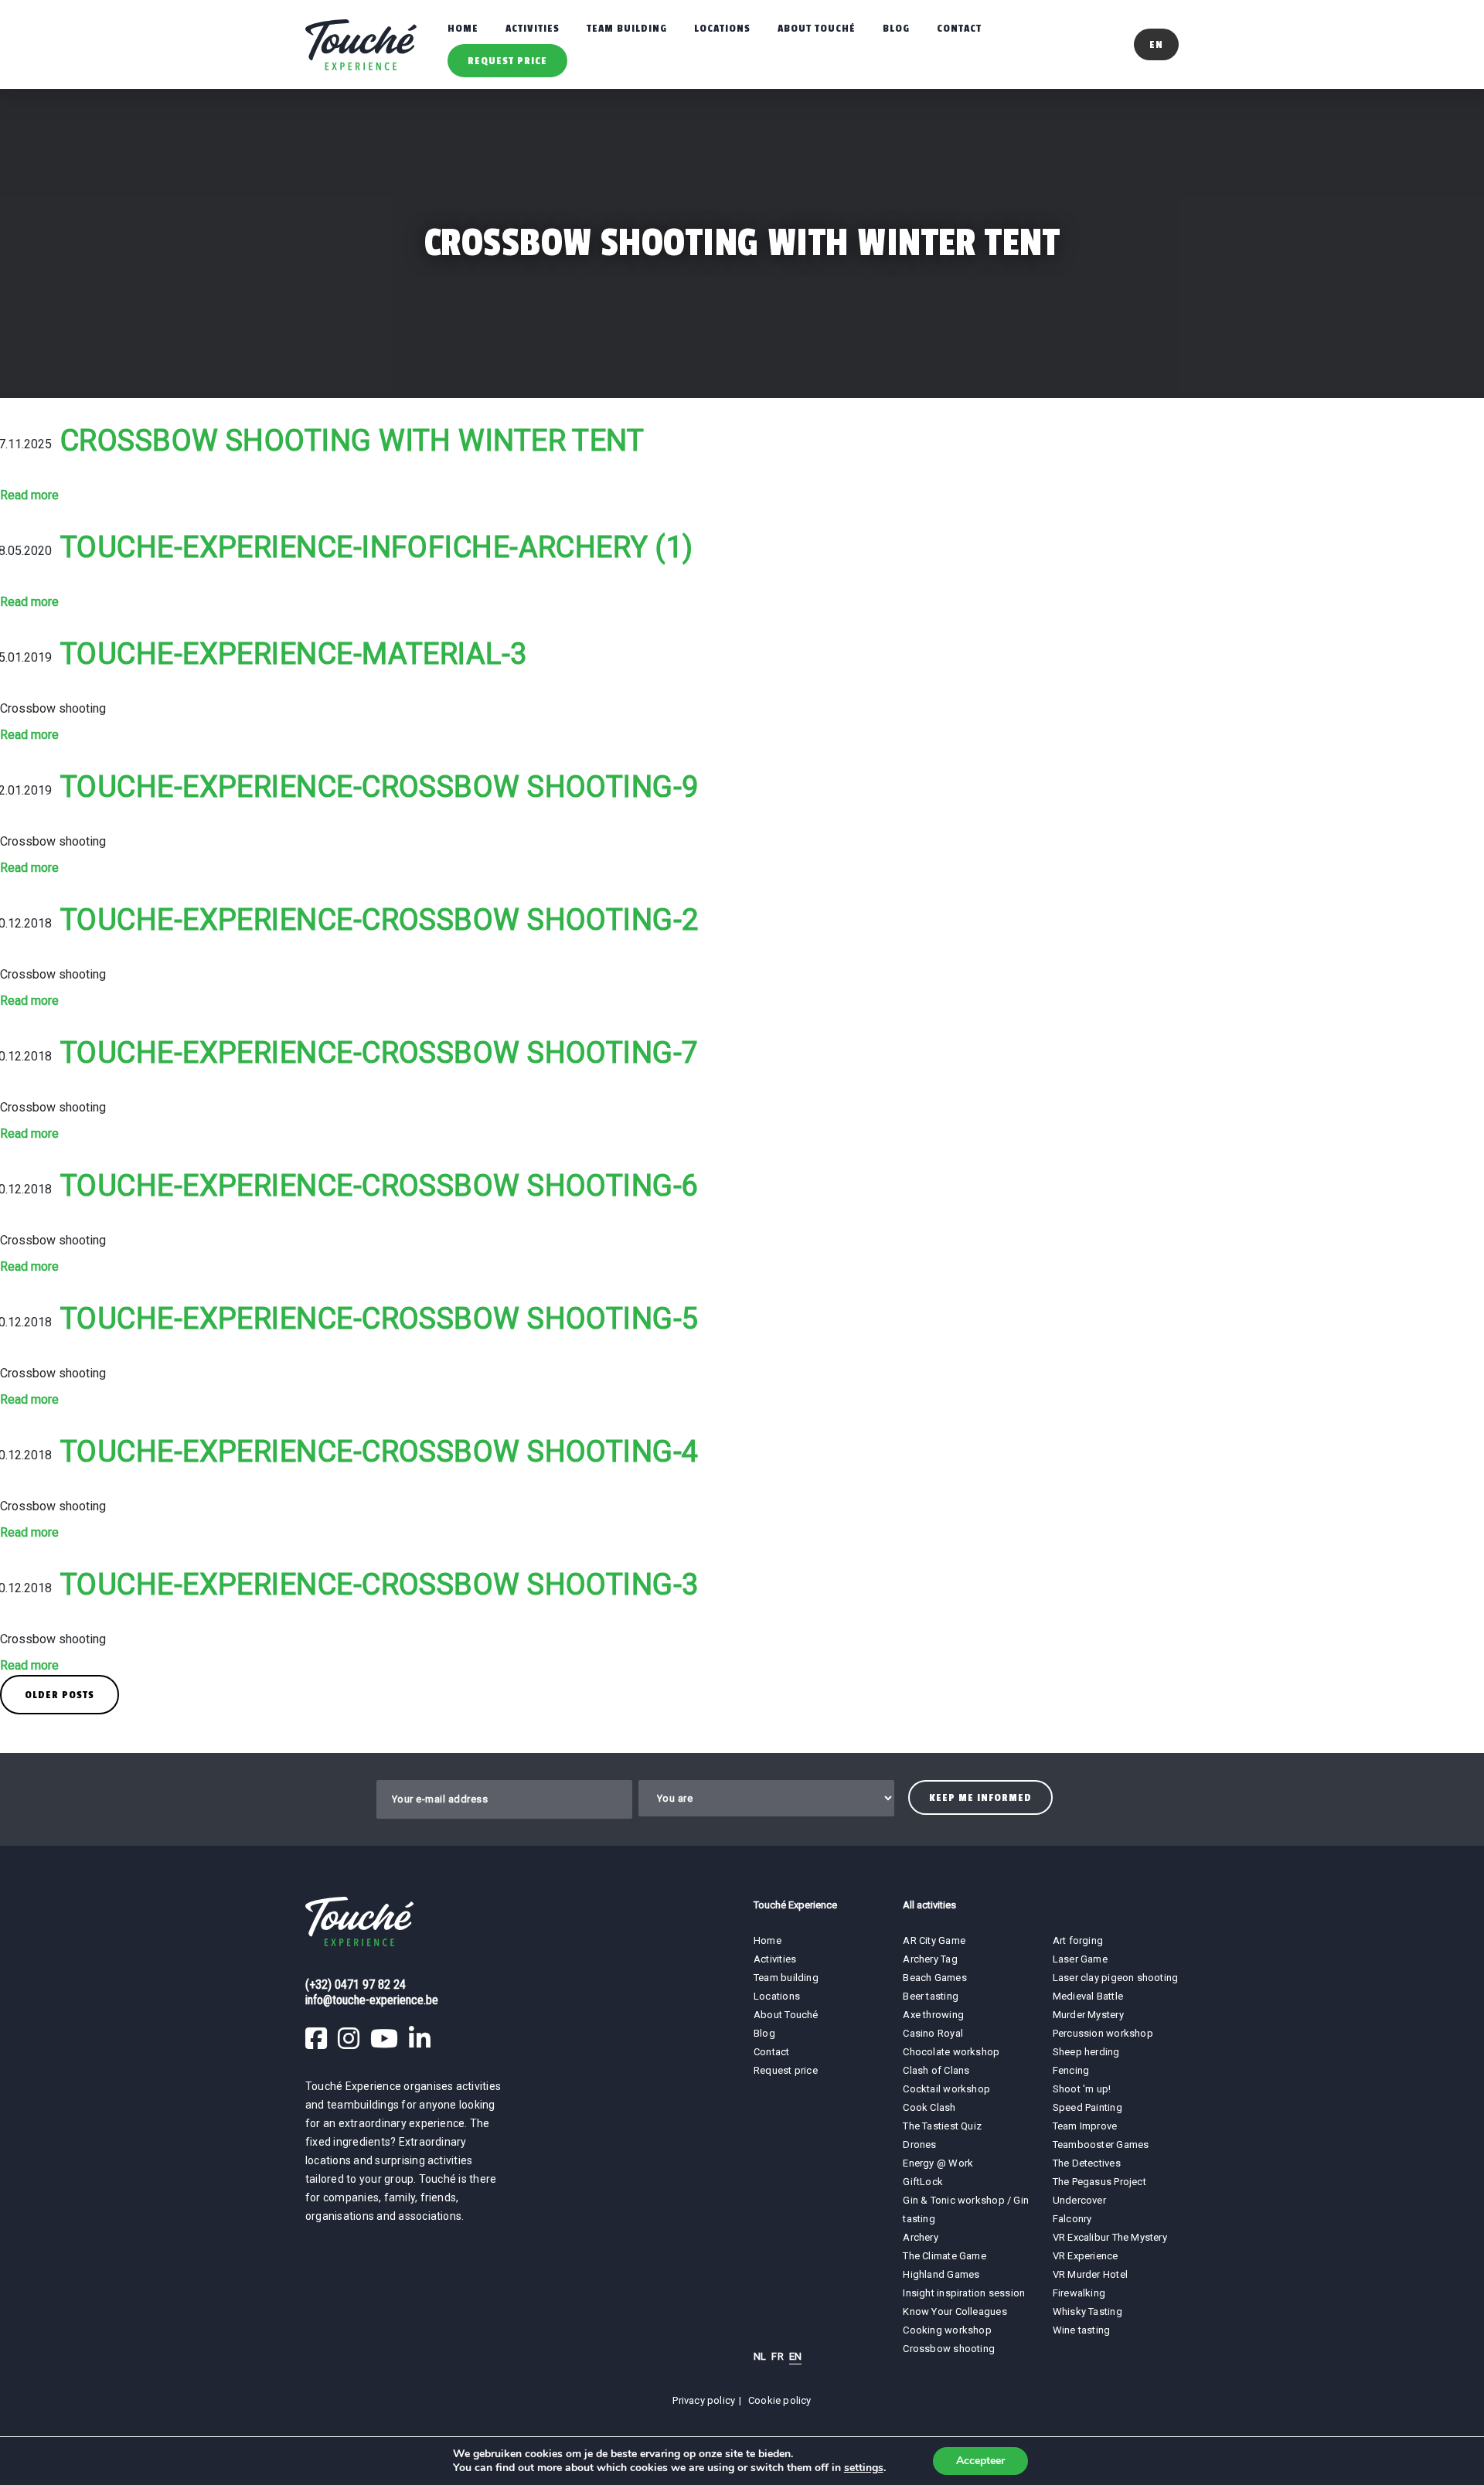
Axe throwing (933, 2015)
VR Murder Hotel (1090, 2274)
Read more (29, 495)
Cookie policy (780, 2400)
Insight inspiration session (964, 2293)
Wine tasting (1082, 2330)
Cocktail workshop (946, 2089)
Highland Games (941, 2274)
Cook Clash (929, 2107)
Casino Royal (933, 2033)
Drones (919, 2145)
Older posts (60, 1695)
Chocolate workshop (951, 2052)
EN (795, 2356)
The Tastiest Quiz (942, 2126)
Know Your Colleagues (955, 2311)
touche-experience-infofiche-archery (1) (377, 547)
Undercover (1079, 2200)
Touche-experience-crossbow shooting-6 (380, 1186)
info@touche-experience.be (372, 2000)
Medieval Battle (1088, 1996)
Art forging (1078, 1940)
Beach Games (934, 1978)
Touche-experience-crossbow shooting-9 (380, 787)
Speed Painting (1087, 2107)
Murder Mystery (1088, 2015)
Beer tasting (931, 1996)
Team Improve (1085, 2126)
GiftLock (923, 2182)
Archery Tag (930, 1959)
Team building (627, 28)
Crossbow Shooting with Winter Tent (352, 441)
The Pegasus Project (1099, 2182)
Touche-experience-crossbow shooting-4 (380, 1452)
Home (463, 28)
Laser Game (1080, 1959)
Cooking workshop (947, 2330)
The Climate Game (945, 2256)
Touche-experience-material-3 (294, 654)
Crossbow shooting (949, 2349)
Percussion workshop (1103, 2033)
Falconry (1072, 2219)
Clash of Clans (936, 2070)
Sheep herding (1086, 2052)
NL (760, 2356)
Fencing (1071, 2070)
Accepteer (980, 2461)
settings (864, 2468)
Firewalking (1079, 2293)
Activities (533, 28)
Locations (722, 28)
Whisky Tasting (1087, 2311)
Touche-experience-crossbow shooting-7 (380, 1053)
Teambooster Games (1101, 2145)
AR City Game (934, 1940)
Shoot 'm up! (1082, 2089)
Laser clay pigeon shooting (1116, 1978)
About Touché (817, 28)
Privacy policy (704, 2400)
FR (777, 2356)
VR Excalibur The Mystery (1110, 2237)
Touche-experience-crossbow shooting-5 (380, 1319)
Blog (896, 28)
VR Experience (1087, 2256)
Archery (921, 2237)
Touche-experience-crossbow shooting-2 (380, 920)
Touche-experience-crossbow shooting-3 (380, 1585)
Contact (959, 28)
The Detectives (1087, 2163)
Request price (507, 61)
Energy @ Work (938, 2163)
